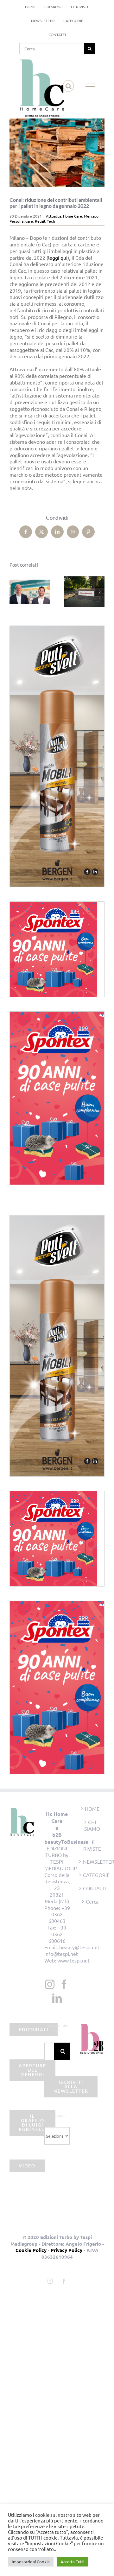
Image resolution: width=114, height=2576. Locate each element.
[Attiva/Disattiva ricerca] (69, 86)
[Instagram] (50, 1984)
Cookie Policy (31, 2250)
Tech (51, 221)
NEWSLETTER (92, 1861)
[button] (14, 592)
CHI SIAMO (92, 1825)
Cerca (92, 1901)
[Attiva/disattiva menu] (90, 86)
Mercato (91, 216)
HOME (92, 1809)
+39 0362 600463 (59, 1914)
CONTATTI (92, 1888)
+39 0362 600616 (57, 1934)
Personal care (21, 221)
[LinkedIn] (57, 1998)
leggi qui (58, 258)
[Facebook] (64, 1984)
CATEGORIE (92, 1875)
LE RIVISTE (92, 1845)
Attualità (54, 216)
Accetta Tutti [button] (72, 2562)
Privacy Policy (66, 2250)
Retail (40, 221)
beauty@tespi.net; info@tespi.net (73, 1950)
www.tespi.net (73, 1960)
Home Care (73, 216)
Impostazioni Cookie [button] (31, 2562)
